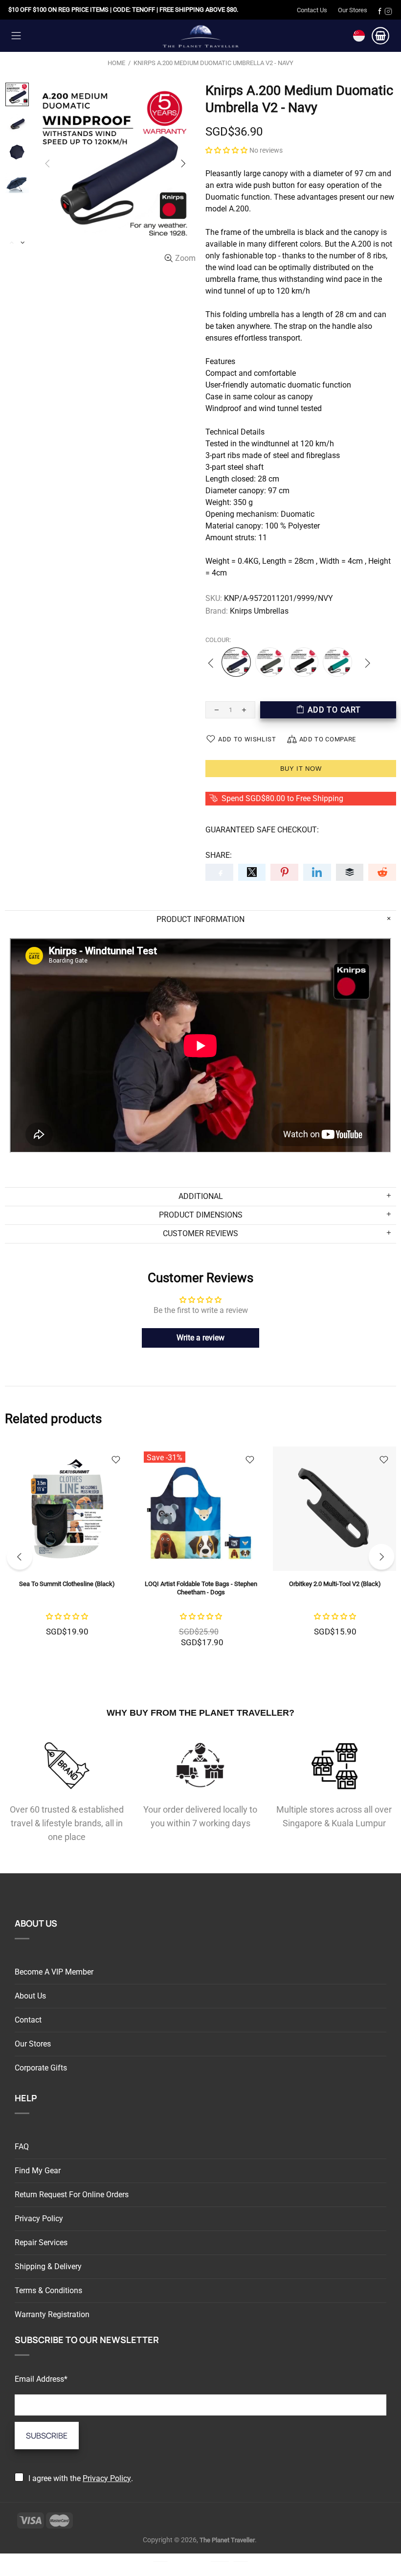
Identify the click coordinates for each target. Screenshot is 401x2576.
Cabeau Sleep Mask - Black (263, 1584)
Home (116, 63)
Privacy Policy (39, 2219)
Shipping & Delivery (48, 2266)
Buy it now (301, 769)
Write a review (200, 1338)
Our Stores (353, 10)
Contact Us (312, 10)
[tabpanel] (129, 1553)
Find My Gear (38, 2171)
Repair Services (41, 2242)
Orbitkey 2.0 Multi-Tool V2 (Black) (129, 1584)
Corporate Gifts (41, 2068)
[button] (226, 150)
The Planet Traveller (200, 35)
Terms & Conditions (48, 2290)
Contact (28, 2020)
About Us (30, 1996)
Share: (219, 855)
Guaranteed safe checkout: (262, 830)
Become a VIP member (54, 1972)
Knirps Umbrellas (259, 611)
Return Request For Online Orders (72, 2195)
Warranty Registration (52, 2314)
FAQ (22, 2147)
